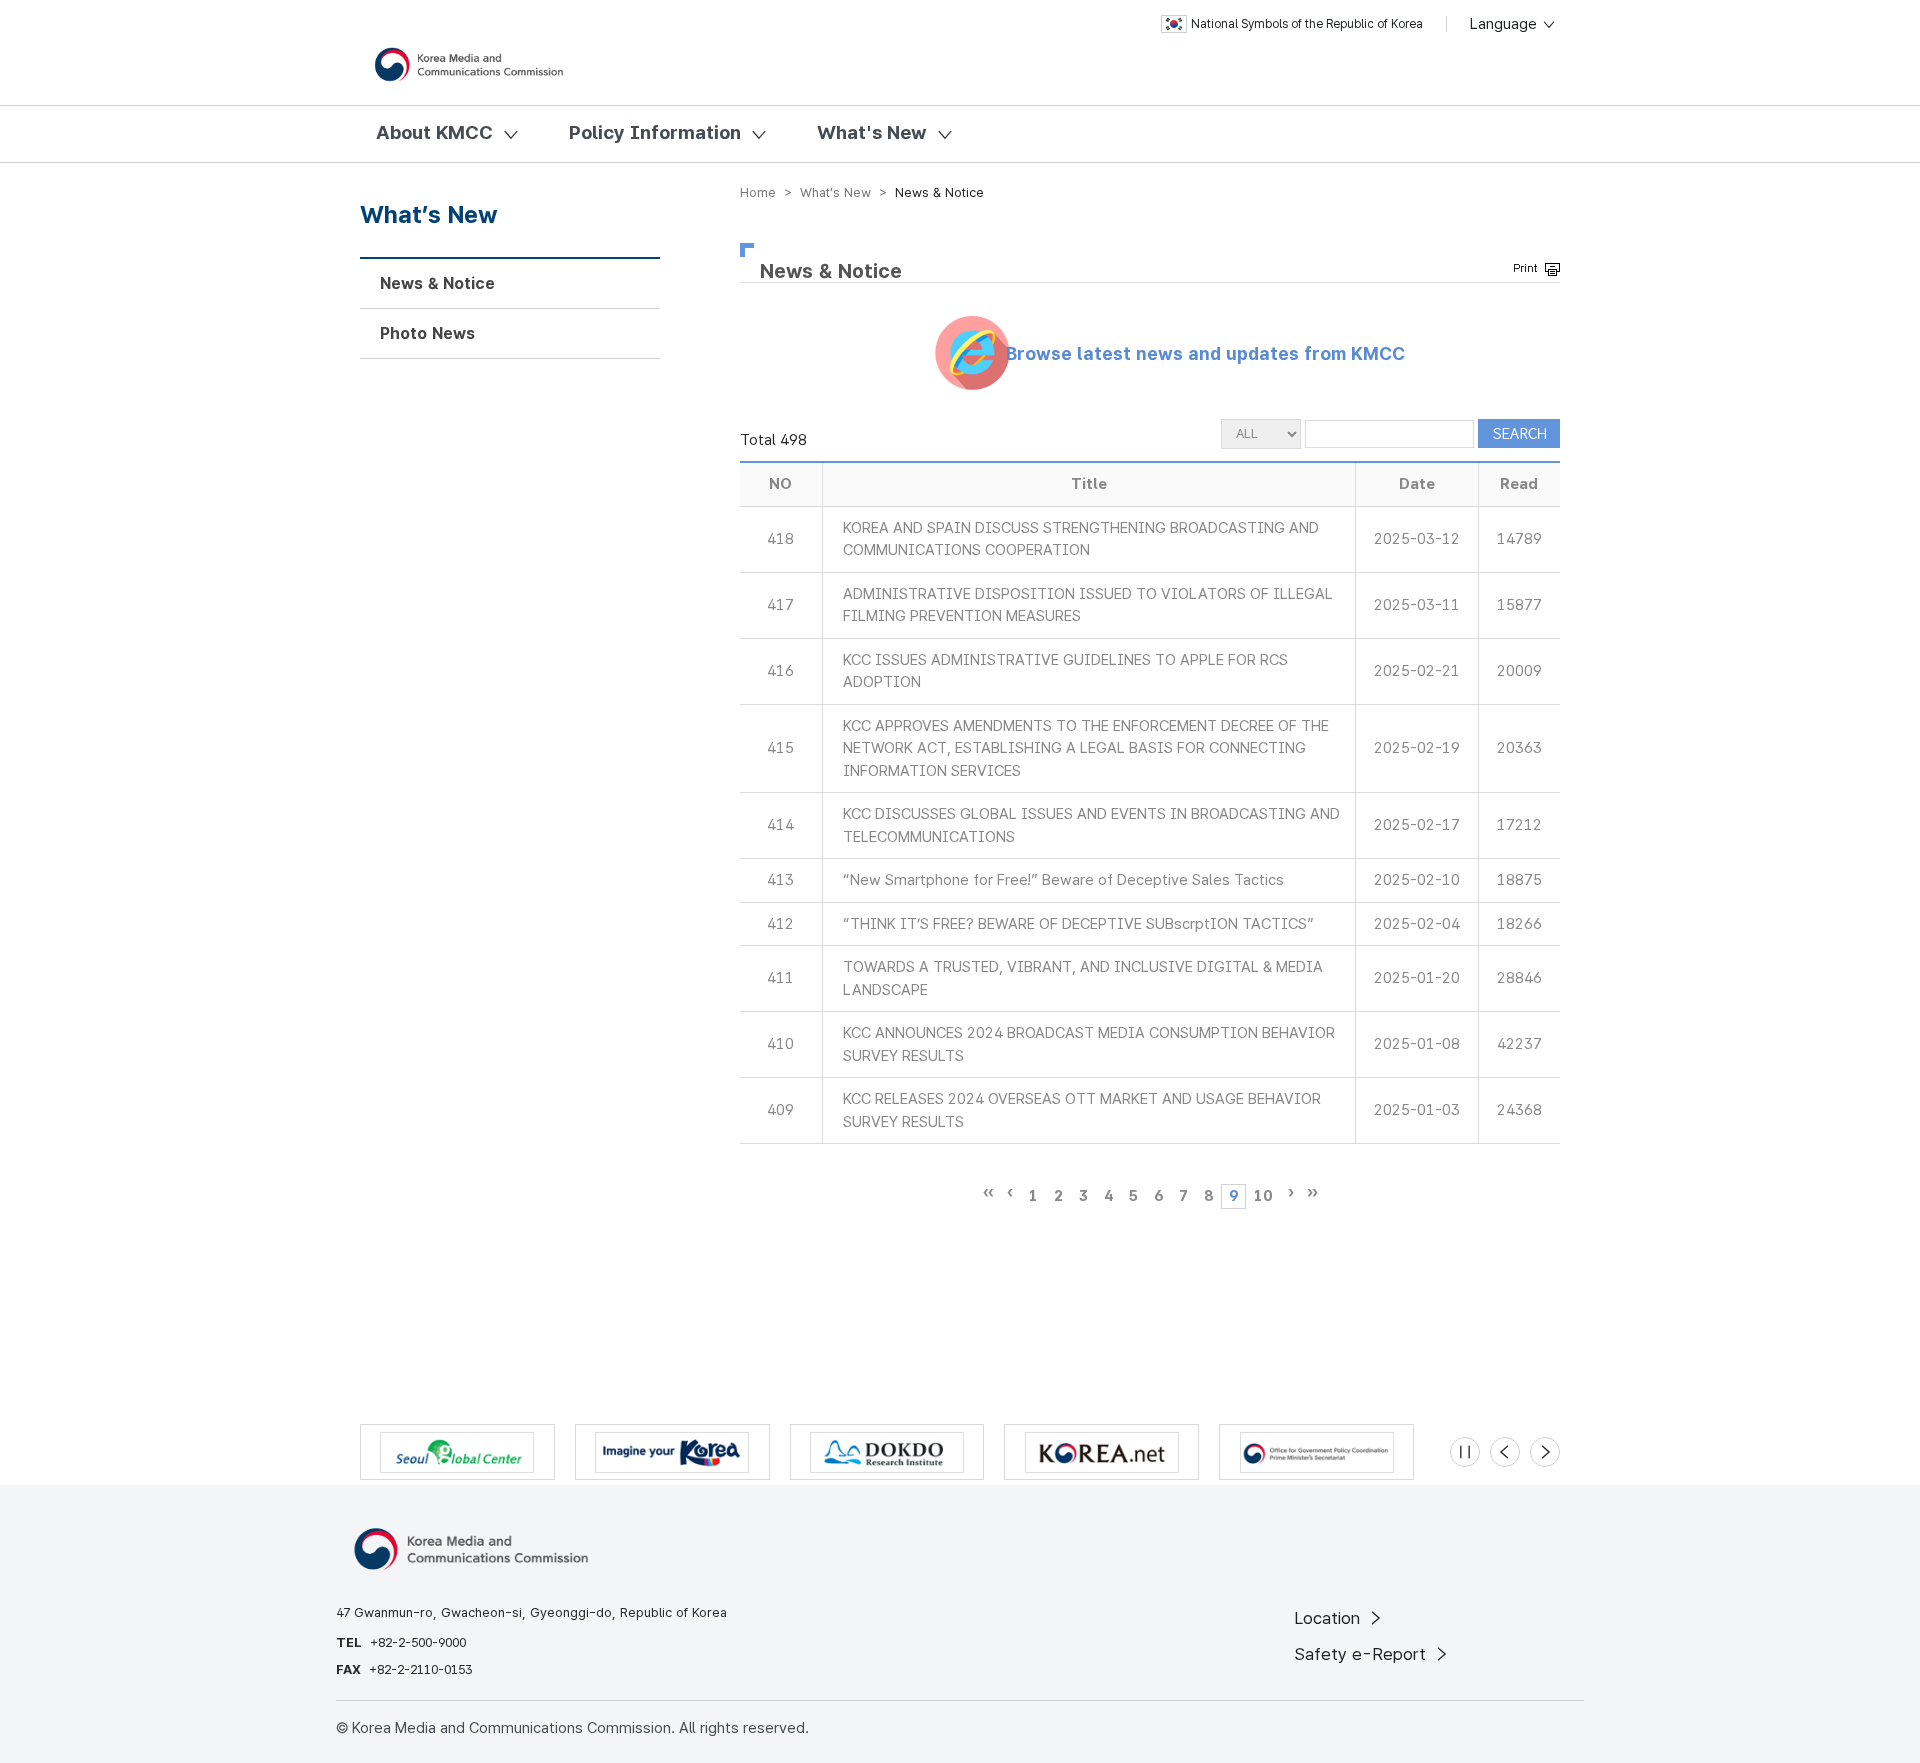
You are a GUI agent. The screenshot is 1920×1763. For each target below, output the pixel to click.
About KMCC (434, 132)
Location (1329, 1618)
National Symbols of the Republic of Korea (1307, 24)
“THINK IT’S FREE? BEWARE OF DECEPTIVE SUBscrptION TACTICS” (1078, 924)
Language (1505, 24)
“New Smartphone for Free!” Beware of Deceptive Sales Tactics (1063, 880)
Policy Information (655, 132)
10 (1263, 1196)
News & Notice (437, 283)
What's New (872, 132)
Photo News (427, 333)
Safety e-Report (1362, 1654)
